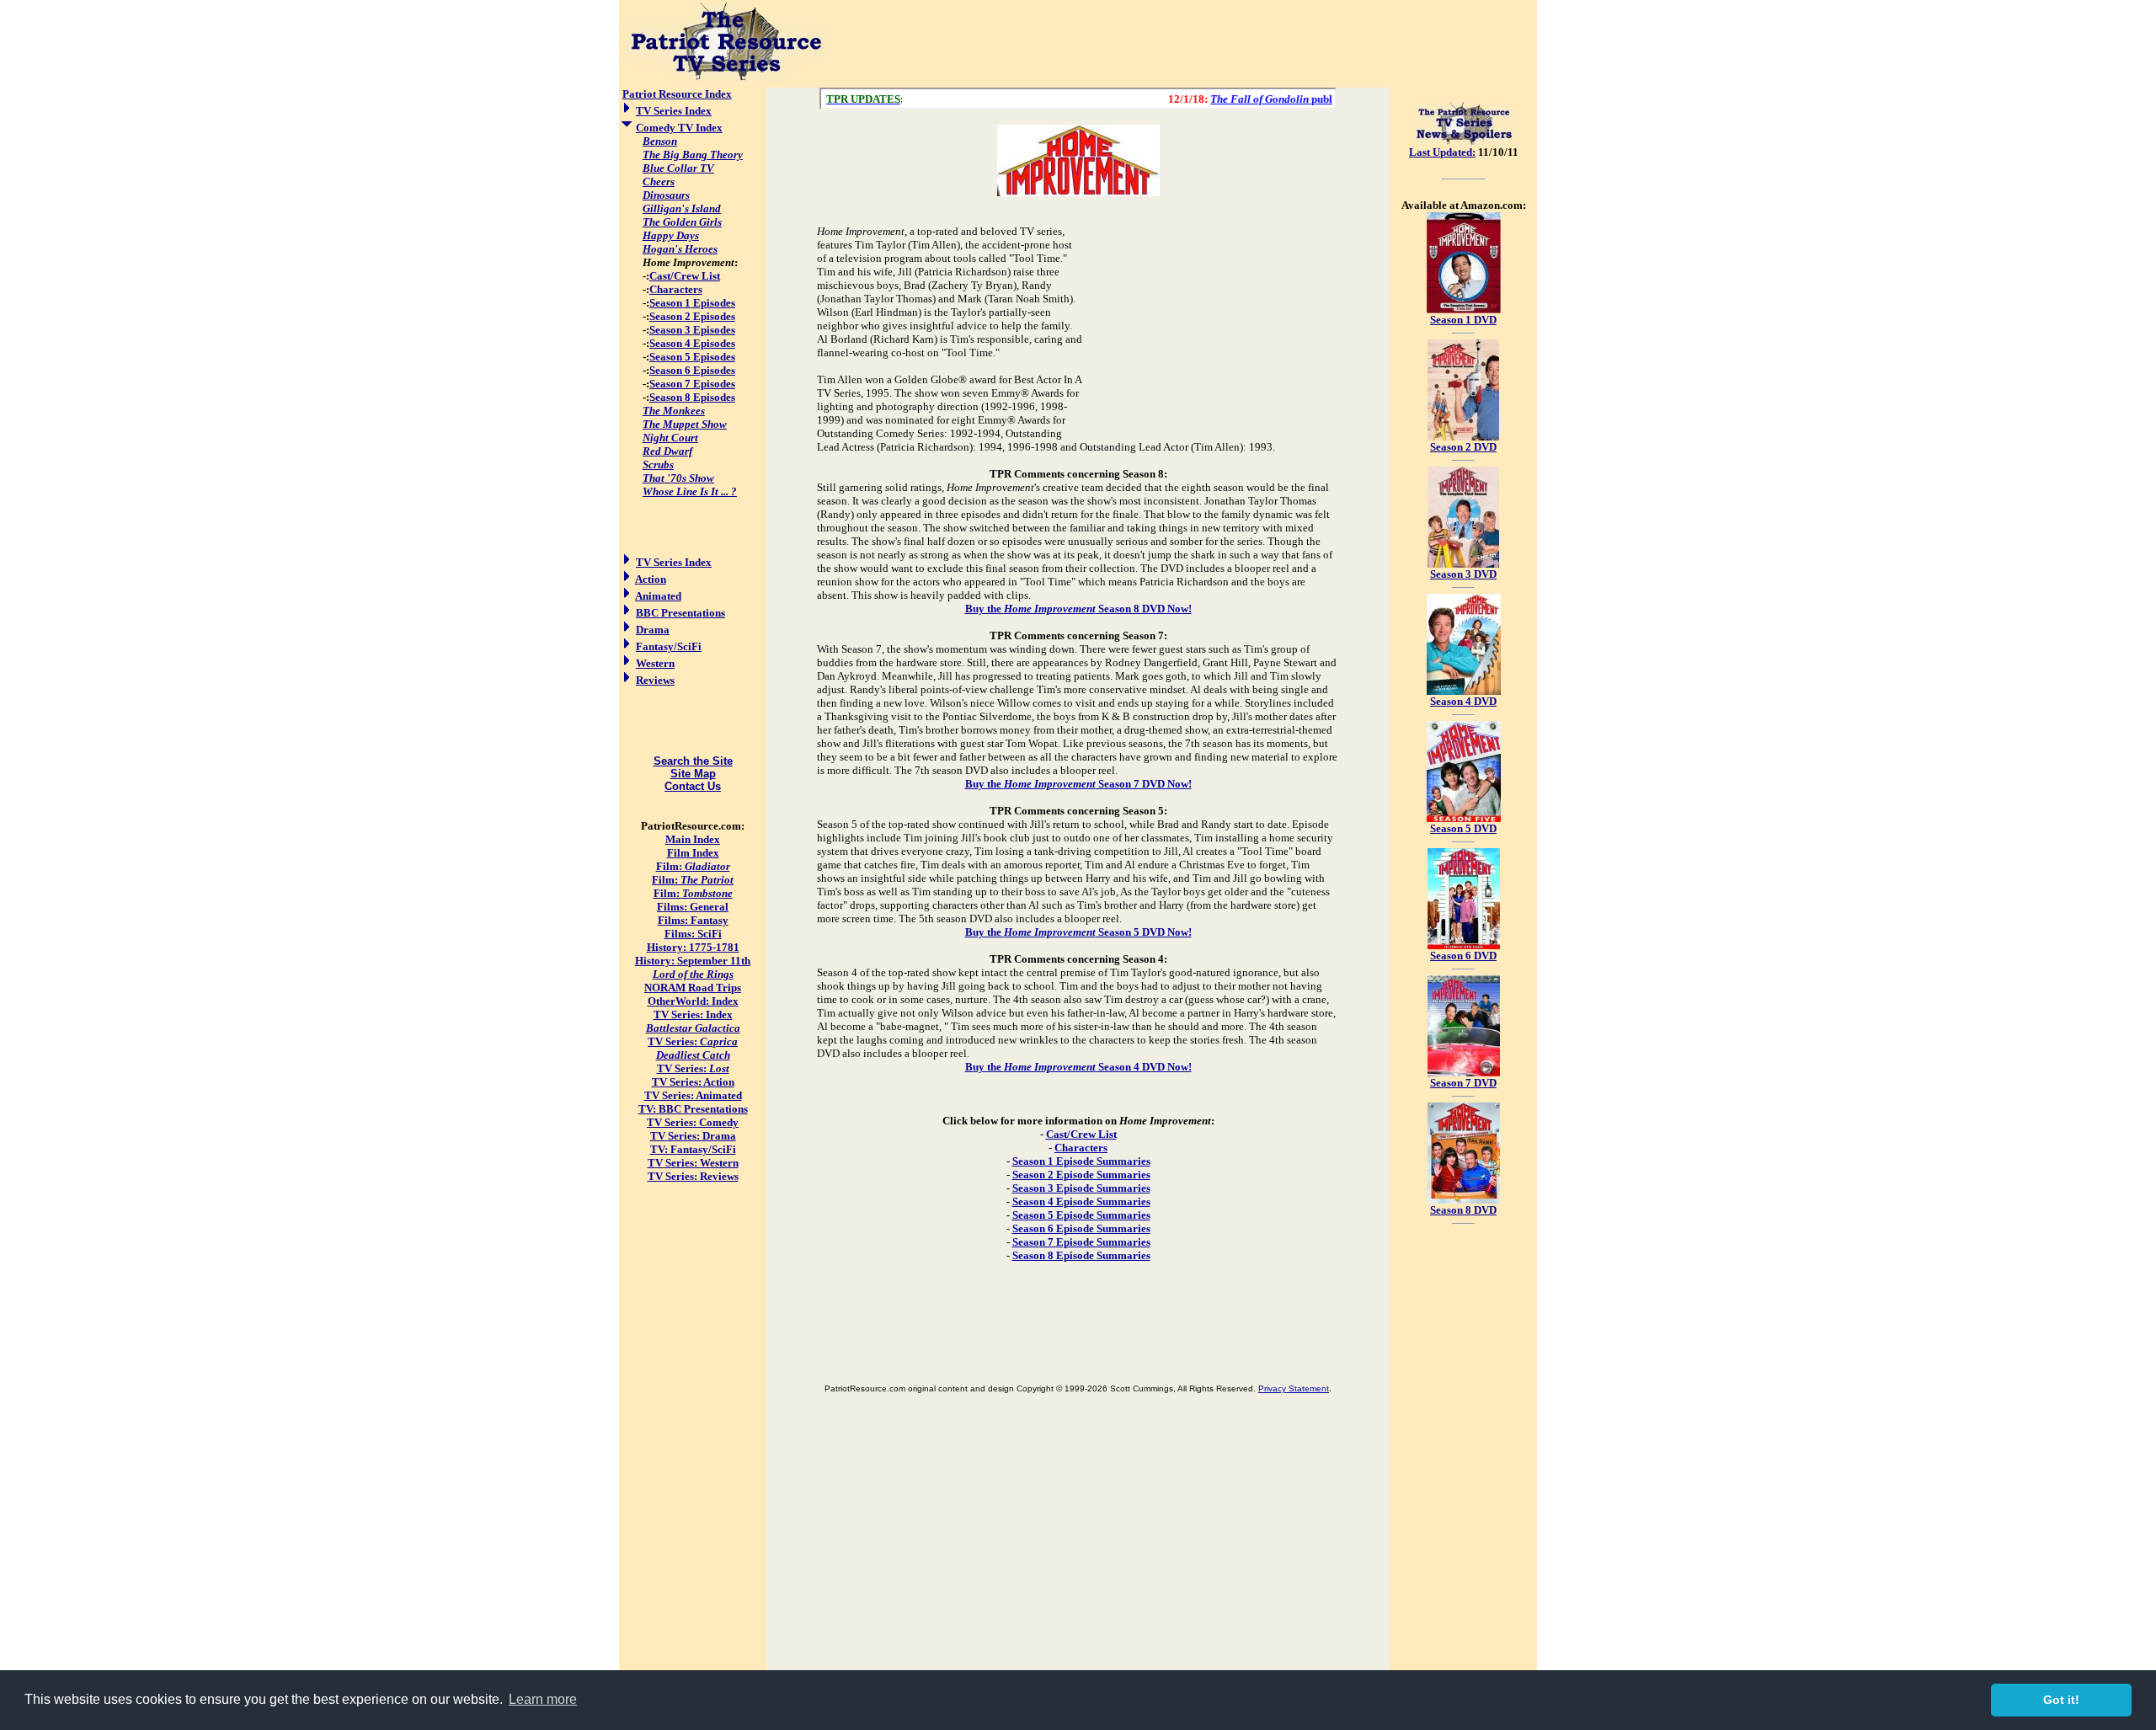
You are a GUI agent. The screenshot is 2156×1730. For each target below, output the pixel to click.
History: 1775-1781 (693, 947)
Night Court (670, 438)
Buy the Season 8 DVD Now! (1078, 609)
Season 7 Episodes (692, 384)
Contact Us (693, 786)
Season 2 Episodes (692, 316)
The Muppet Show (685, 424)
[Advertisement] (1185, 44)
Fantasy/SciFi (669, 646)
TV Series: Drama (693, 1136)
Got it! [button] (2061, 1700)
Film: (693, 866)
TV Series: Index (693, 1015)
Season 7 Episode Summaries (1081, 1242)
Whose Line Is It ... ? (690, 491)
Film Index (693, 853)
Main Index (693, 839)
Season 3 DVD (1463, 574)
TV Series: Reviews (693, 1176)
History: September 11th (693, 961)
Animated (658, 596)
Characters (676, 289)
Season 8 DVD (1463, 1210)
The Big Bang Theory (693, 155)
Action (651, 579)
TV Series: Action (693, 1082)
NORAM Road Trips (693, 988)
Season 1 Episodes (692, 303)
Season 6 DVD (1463, 956)
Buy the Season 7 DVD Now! (1078, 784)
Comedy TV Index (679, 128)
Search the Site (693, 761)
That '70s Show (678, 478)
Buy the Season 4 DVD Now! (1078, 1067)
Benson (660, 141)
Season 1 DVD (1463, 320)
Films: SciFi (693, 934)
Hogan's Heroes (680, 249)
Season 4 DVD (1463, 701)
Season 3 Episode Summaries (1081, 1188)
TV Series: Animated (693, 1095)
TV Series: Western (693, 1163)
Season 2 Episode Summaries (1081, 1175)
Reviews (655, 680)
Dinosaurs (666, 195)
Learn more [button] (543, 1699)
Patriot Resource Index (677, 94)
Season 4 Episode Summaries (1081, 1201)
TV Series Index (674, 111)
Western (655, 663)
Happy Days (671, 235)
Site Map (693, 774)
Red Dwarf (667, 451)
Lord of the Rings (693, 974)
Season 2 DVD (1463, 447)
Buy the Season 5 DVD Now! (1078, 932)
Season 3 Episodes (692, 330)
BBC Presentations (680, 613)
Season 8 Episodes (692, 397)
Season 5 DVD (1463, 828)
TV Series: (693, 1041)
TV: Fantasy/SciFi (693, 1149)
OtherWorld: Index (693, 1001)
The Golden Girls (682, 222)
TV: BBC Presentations (693, 1109)
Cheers (659, 182)
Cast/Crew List (685, 276)
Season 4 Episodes (692, 343)
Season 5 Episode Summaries (1081, 1215)
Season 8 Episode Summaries (1081, 1255)
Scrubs (658, 465)
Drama (653, 630)
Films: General (693, 907)
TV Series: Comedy (693, 1122)
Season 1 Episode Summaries (1081, 1161)
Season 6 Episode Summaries (1081, 1228)
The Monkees (674, 411)
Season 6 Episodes (692, 370)
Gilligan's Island (682, 208)
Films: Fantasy (693, 920)
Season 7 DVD (1463, 1083)
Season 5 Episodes (692, 357)
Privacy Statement (1294, 1388)
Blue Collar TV (678, 168)
